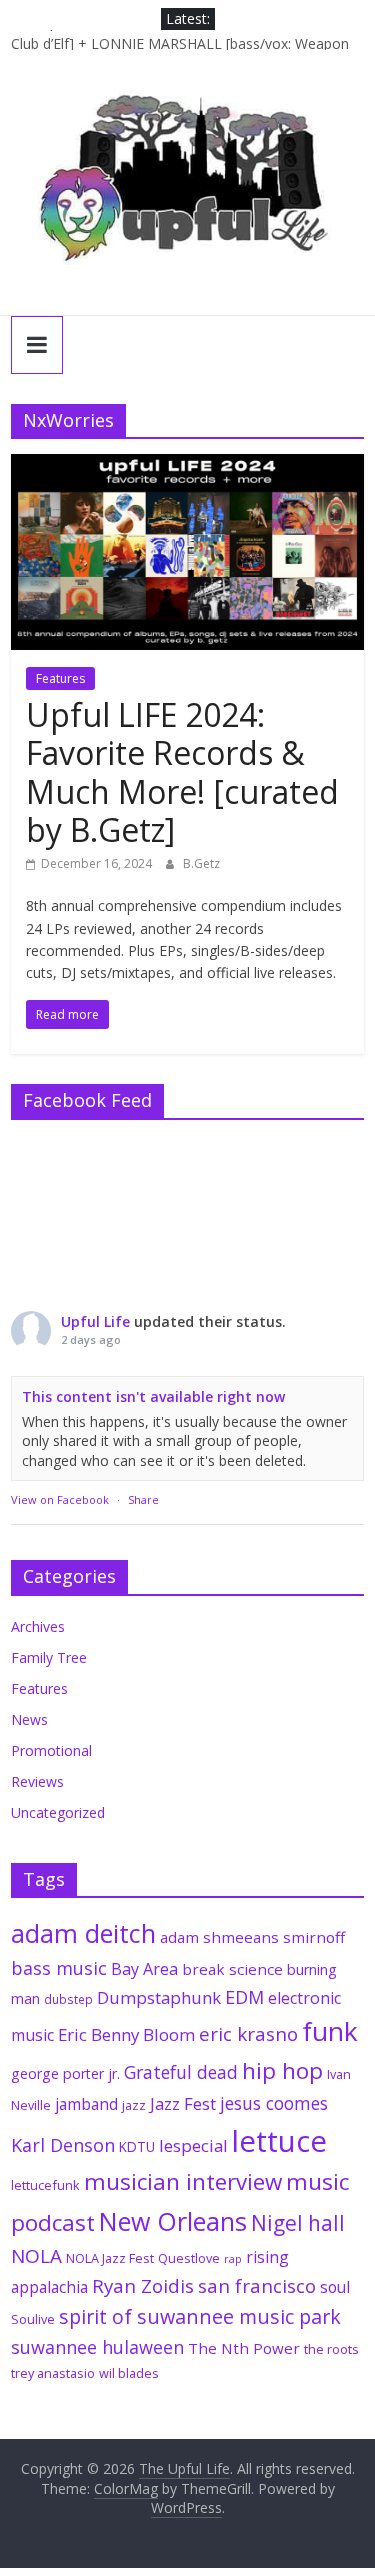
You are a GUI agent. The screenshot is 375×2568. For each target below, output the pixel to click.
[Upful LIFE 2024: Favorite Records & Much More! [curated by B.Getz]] (187, 466)
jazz (134, 2105)
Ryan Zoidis (143, 2286)
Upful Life (95, 1321)
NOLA (36, 2256)
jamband (86, 2104)
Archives (38, 1626)
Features (60, 678)
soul (335, 2287)
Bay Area (144, 1969)
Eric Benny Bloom (126, 2034)
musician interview (183, 2181)
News (29, 1719)
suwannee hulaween (97, 2347)
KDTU (137, 2147)
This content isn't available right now (153, 1396)
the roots (331, 2349)
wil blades (129, 2373)
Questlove (189, 2258)
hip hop (282, 2070)
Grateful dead (181, 2072)
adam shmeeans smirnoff (252, 1937)
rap (233, 2259)
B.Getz (201, 863)
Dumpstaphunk (159, 1997)
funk (330, 2031)
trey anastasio (53, 2373)
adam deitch (83, 1933)
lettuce (279, 2141)
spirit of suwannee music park (200, 2316)
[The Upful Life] (187, 190)
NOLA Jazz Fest (110, 2258)
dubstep (68, 1999)
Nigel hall (298, 2223)
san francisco (257, 2286)
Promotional (51, 1750)
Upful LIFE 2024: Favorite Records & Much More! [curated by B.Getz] (182, 772)
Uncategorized (58, 1812)
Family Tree (49, 1657)
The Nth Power (244, 2348)
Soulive (33, 2319)
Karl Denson (63, 2145)
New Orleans (173, 2221)
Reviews (37, 1781)
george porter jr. (65, 2073)
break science (232, 1969)
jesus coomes (274, 2103)
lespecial (193, 2145)
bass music (59, 1968)
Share (143, 1499)
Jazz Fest (183, 2103)
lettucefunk (45, 2185)
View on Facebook (60, 1499)
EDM (244, 1997)
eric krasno (248, 2034)
